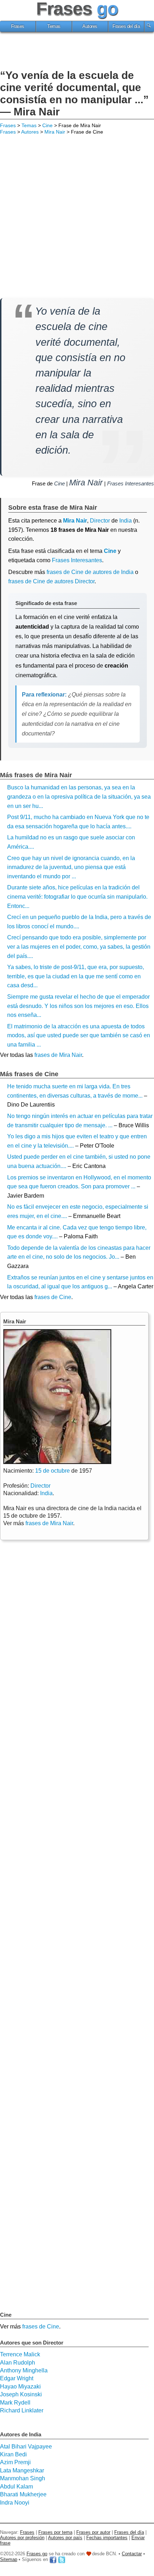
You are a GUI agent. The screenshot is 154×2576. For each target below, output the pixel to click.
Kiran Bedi (13, 2454)
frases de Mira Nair (58, 1055)
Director (40, 1486)
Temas (54, 26)
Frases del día (126, 26)
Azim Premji (15, 2462)
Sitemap (9, 2559)
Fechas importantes (107, 2538)
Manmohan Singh (23, 2478)
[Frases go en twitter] (62, 2559)
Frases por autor (93, 2532)
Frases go (37, 2554)
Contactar (132, 2554)
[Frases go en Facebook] (53, 2559)
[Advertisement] (77, 52)
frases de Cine (53, 1297)
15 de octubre (52, 1471)
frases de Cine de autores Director (51, 581)
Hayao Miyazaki (20, 2387)
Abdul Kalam (16, 2487)
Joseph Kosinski (21, 2394)
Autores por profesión (22, 2538)
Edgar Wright (17, 2378)
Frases (18, 26)
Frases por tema (55, 2532)
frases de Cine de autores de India (90, 572)
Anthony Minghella (24, 2370)
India (46, 1493)
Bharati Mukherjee (23, 2494)
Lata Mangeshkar (22, 2470)
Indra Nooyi (15, 2503)
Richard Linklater (22, 2410)
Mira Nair (55, 132)
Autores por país (65, 2538)
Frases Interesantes (131, 483)
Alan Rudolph (18, 2363)
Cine (47, 125)
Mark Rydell (15, 2403)
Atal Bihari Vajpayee (26, 2447)
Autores (90, 26)
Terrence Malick (20, 2354)
